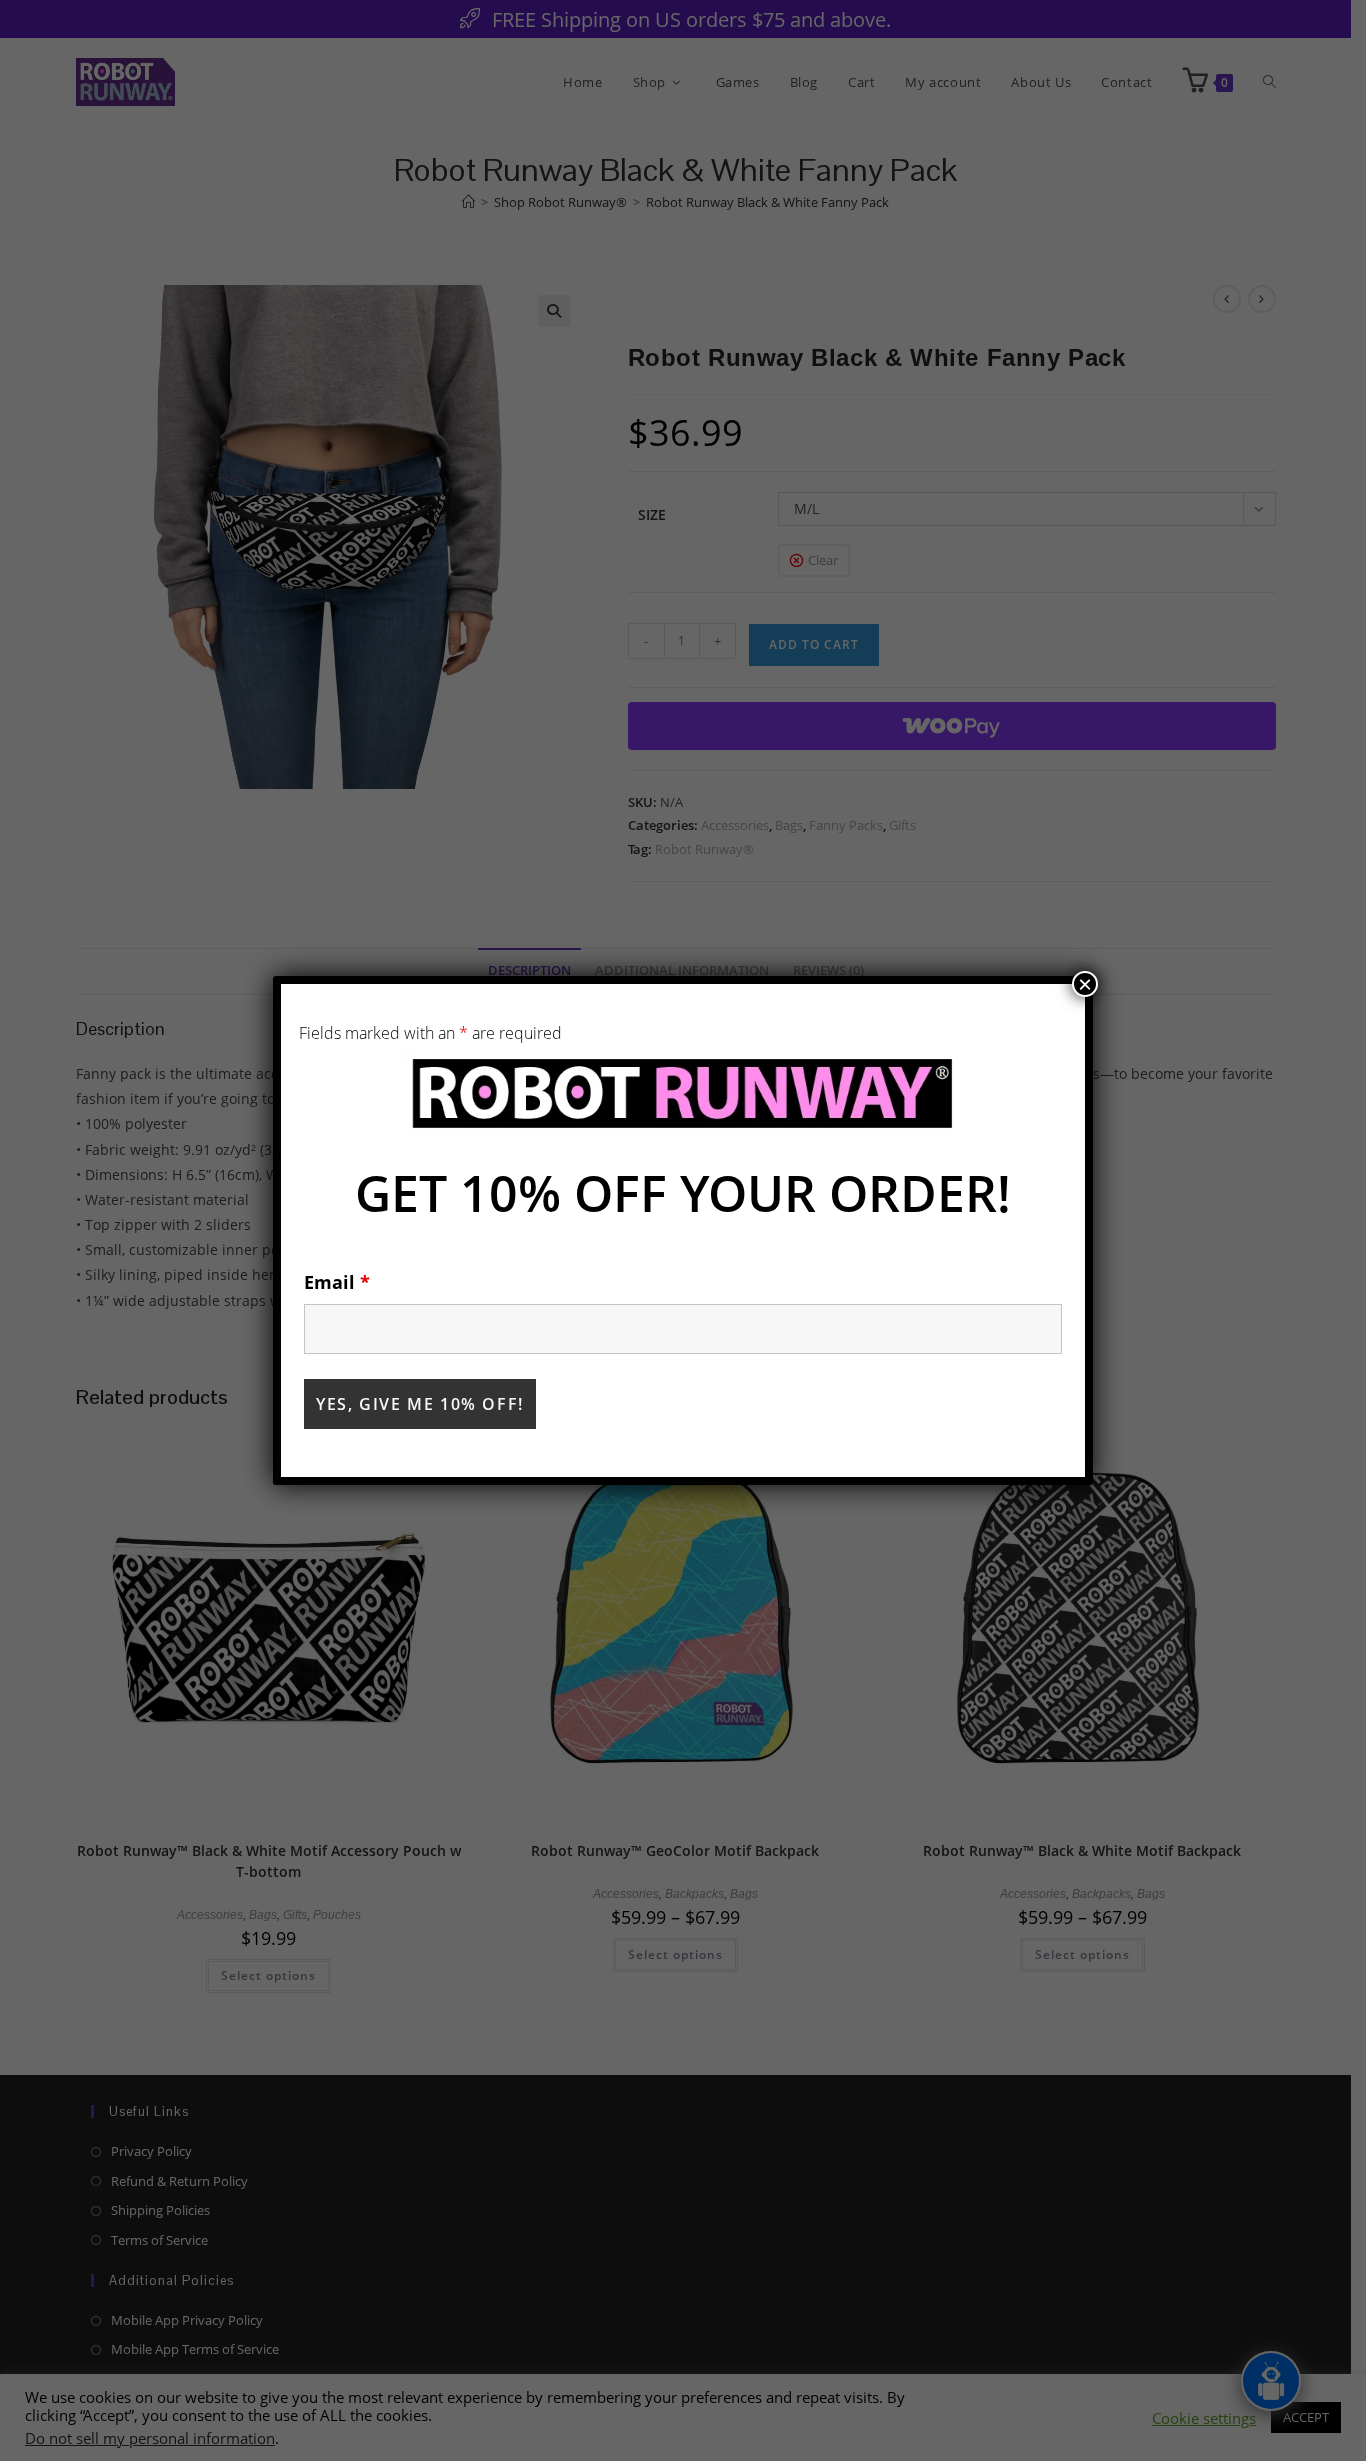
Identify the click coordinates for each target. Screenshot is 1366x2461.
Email (337, 1282)
